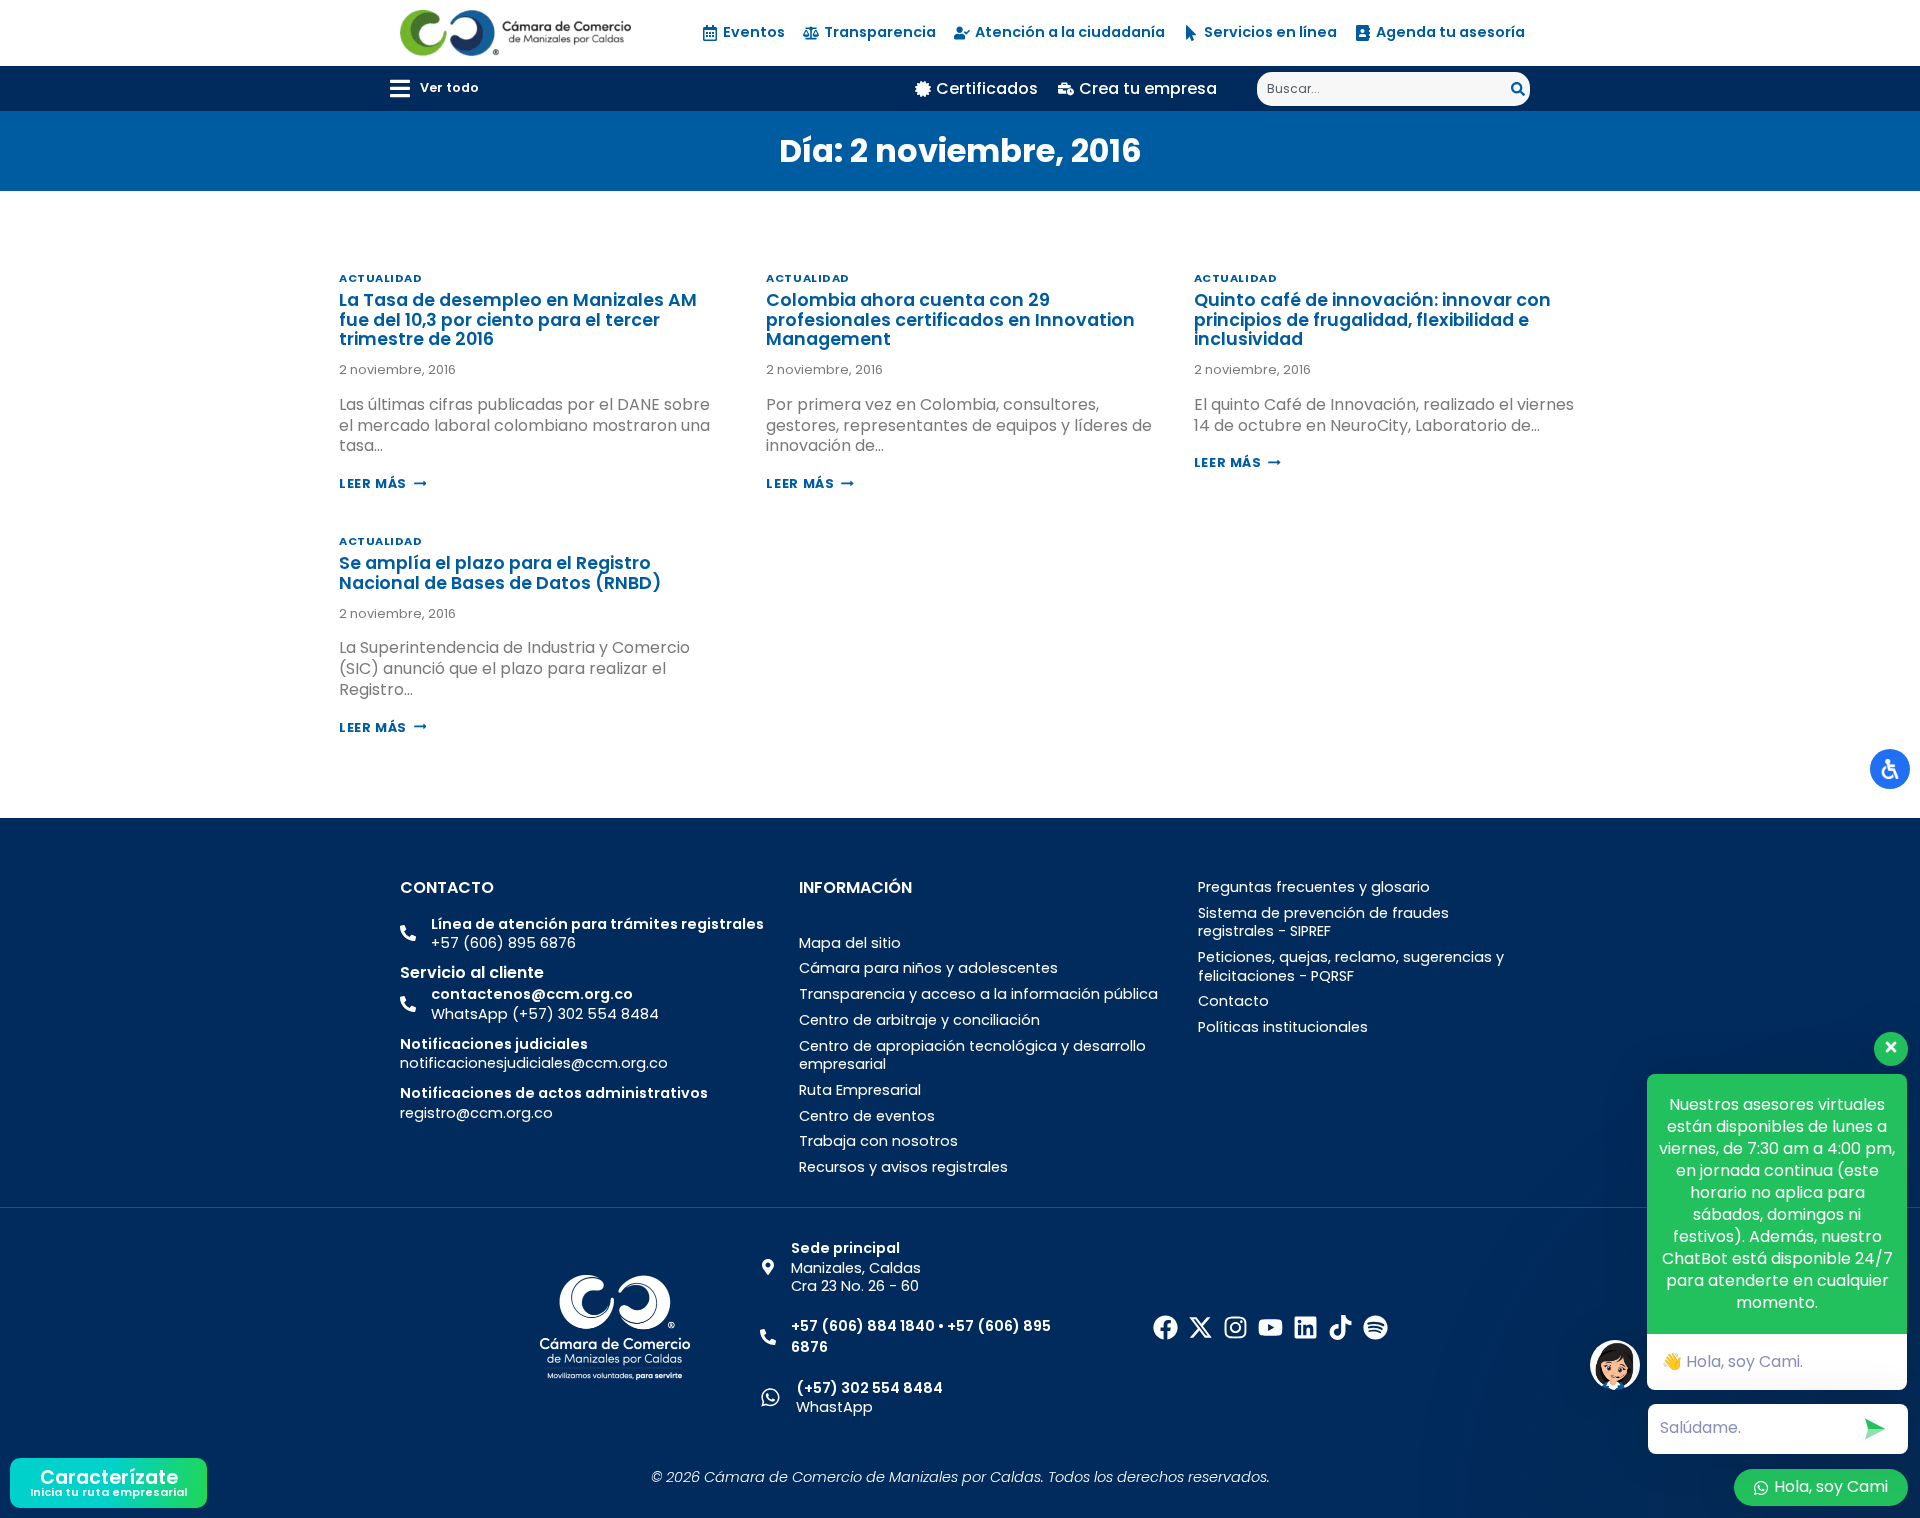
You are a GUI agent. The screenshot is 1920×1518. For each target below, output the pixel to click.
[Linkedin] (1305, 1327)
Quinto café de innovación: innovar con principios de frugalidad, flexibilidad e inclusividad (1372, 319)
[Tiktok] (1340, 1327)
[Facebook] (1165, 1327)
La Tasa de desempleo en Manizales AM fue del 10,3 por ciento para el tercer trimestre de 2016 (518, 319)
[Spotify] (1375, 1327)
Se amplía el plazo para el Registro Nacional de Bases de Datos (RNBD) (500, 572)
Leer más (382, 483)
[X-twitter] (1200, 1327)
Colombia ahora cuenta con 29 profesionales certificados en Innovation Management (950, 319)
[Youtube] (1270, 1327)
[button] (434, 88)
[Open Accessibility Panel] (1890, 769)
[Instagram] (1235, 1327)
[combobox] (1384, 89)
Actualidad (381, 278)
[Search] (1520, 89)
